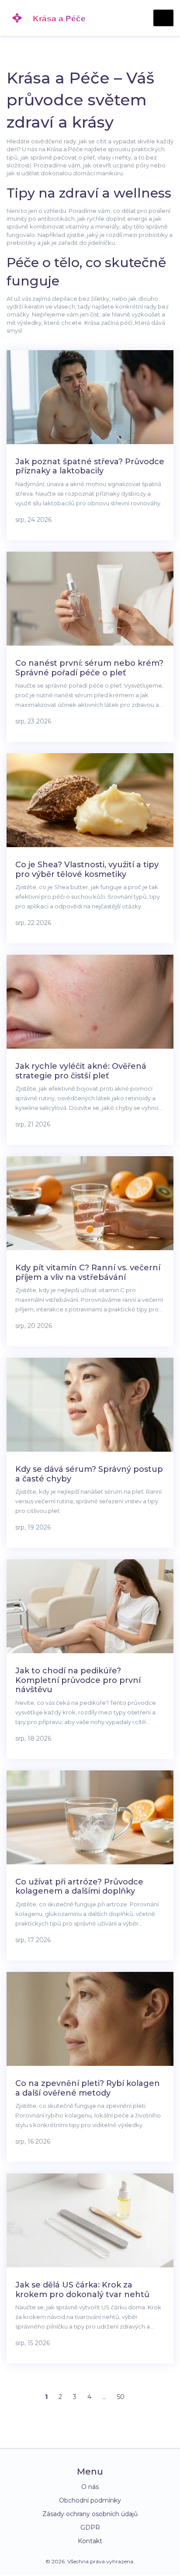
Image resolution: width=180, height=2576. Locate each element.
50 (121, 2397)
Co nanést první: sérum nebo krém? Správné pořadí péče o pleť (89, 668)
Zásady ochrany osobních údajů (90, 2514)
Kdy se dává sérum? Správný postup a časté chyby (89, 1474)
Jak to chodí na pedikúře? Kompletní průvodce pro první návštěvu (78, 1680)
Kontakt (90, 2541)
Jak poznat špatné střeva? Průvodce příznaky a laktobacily (90, 466)
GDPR (90, 2527)
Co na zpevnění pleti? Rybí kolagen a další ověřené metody (88, 2088)
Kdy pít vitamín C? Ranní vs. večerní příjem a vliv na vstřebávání (88, 1272)
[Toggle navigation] (163, 18)
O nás (90, 2487)
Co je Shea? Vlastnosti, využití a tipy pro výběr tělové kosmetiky (87, 869)
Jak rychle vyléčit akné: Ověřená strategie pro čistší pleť (81, 1071)
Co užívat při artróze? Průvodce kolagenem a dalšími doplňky (79, 1887)
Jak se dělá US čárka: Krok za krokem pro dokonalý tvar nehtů (82, 2290)
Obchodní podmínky (90, 2500)
